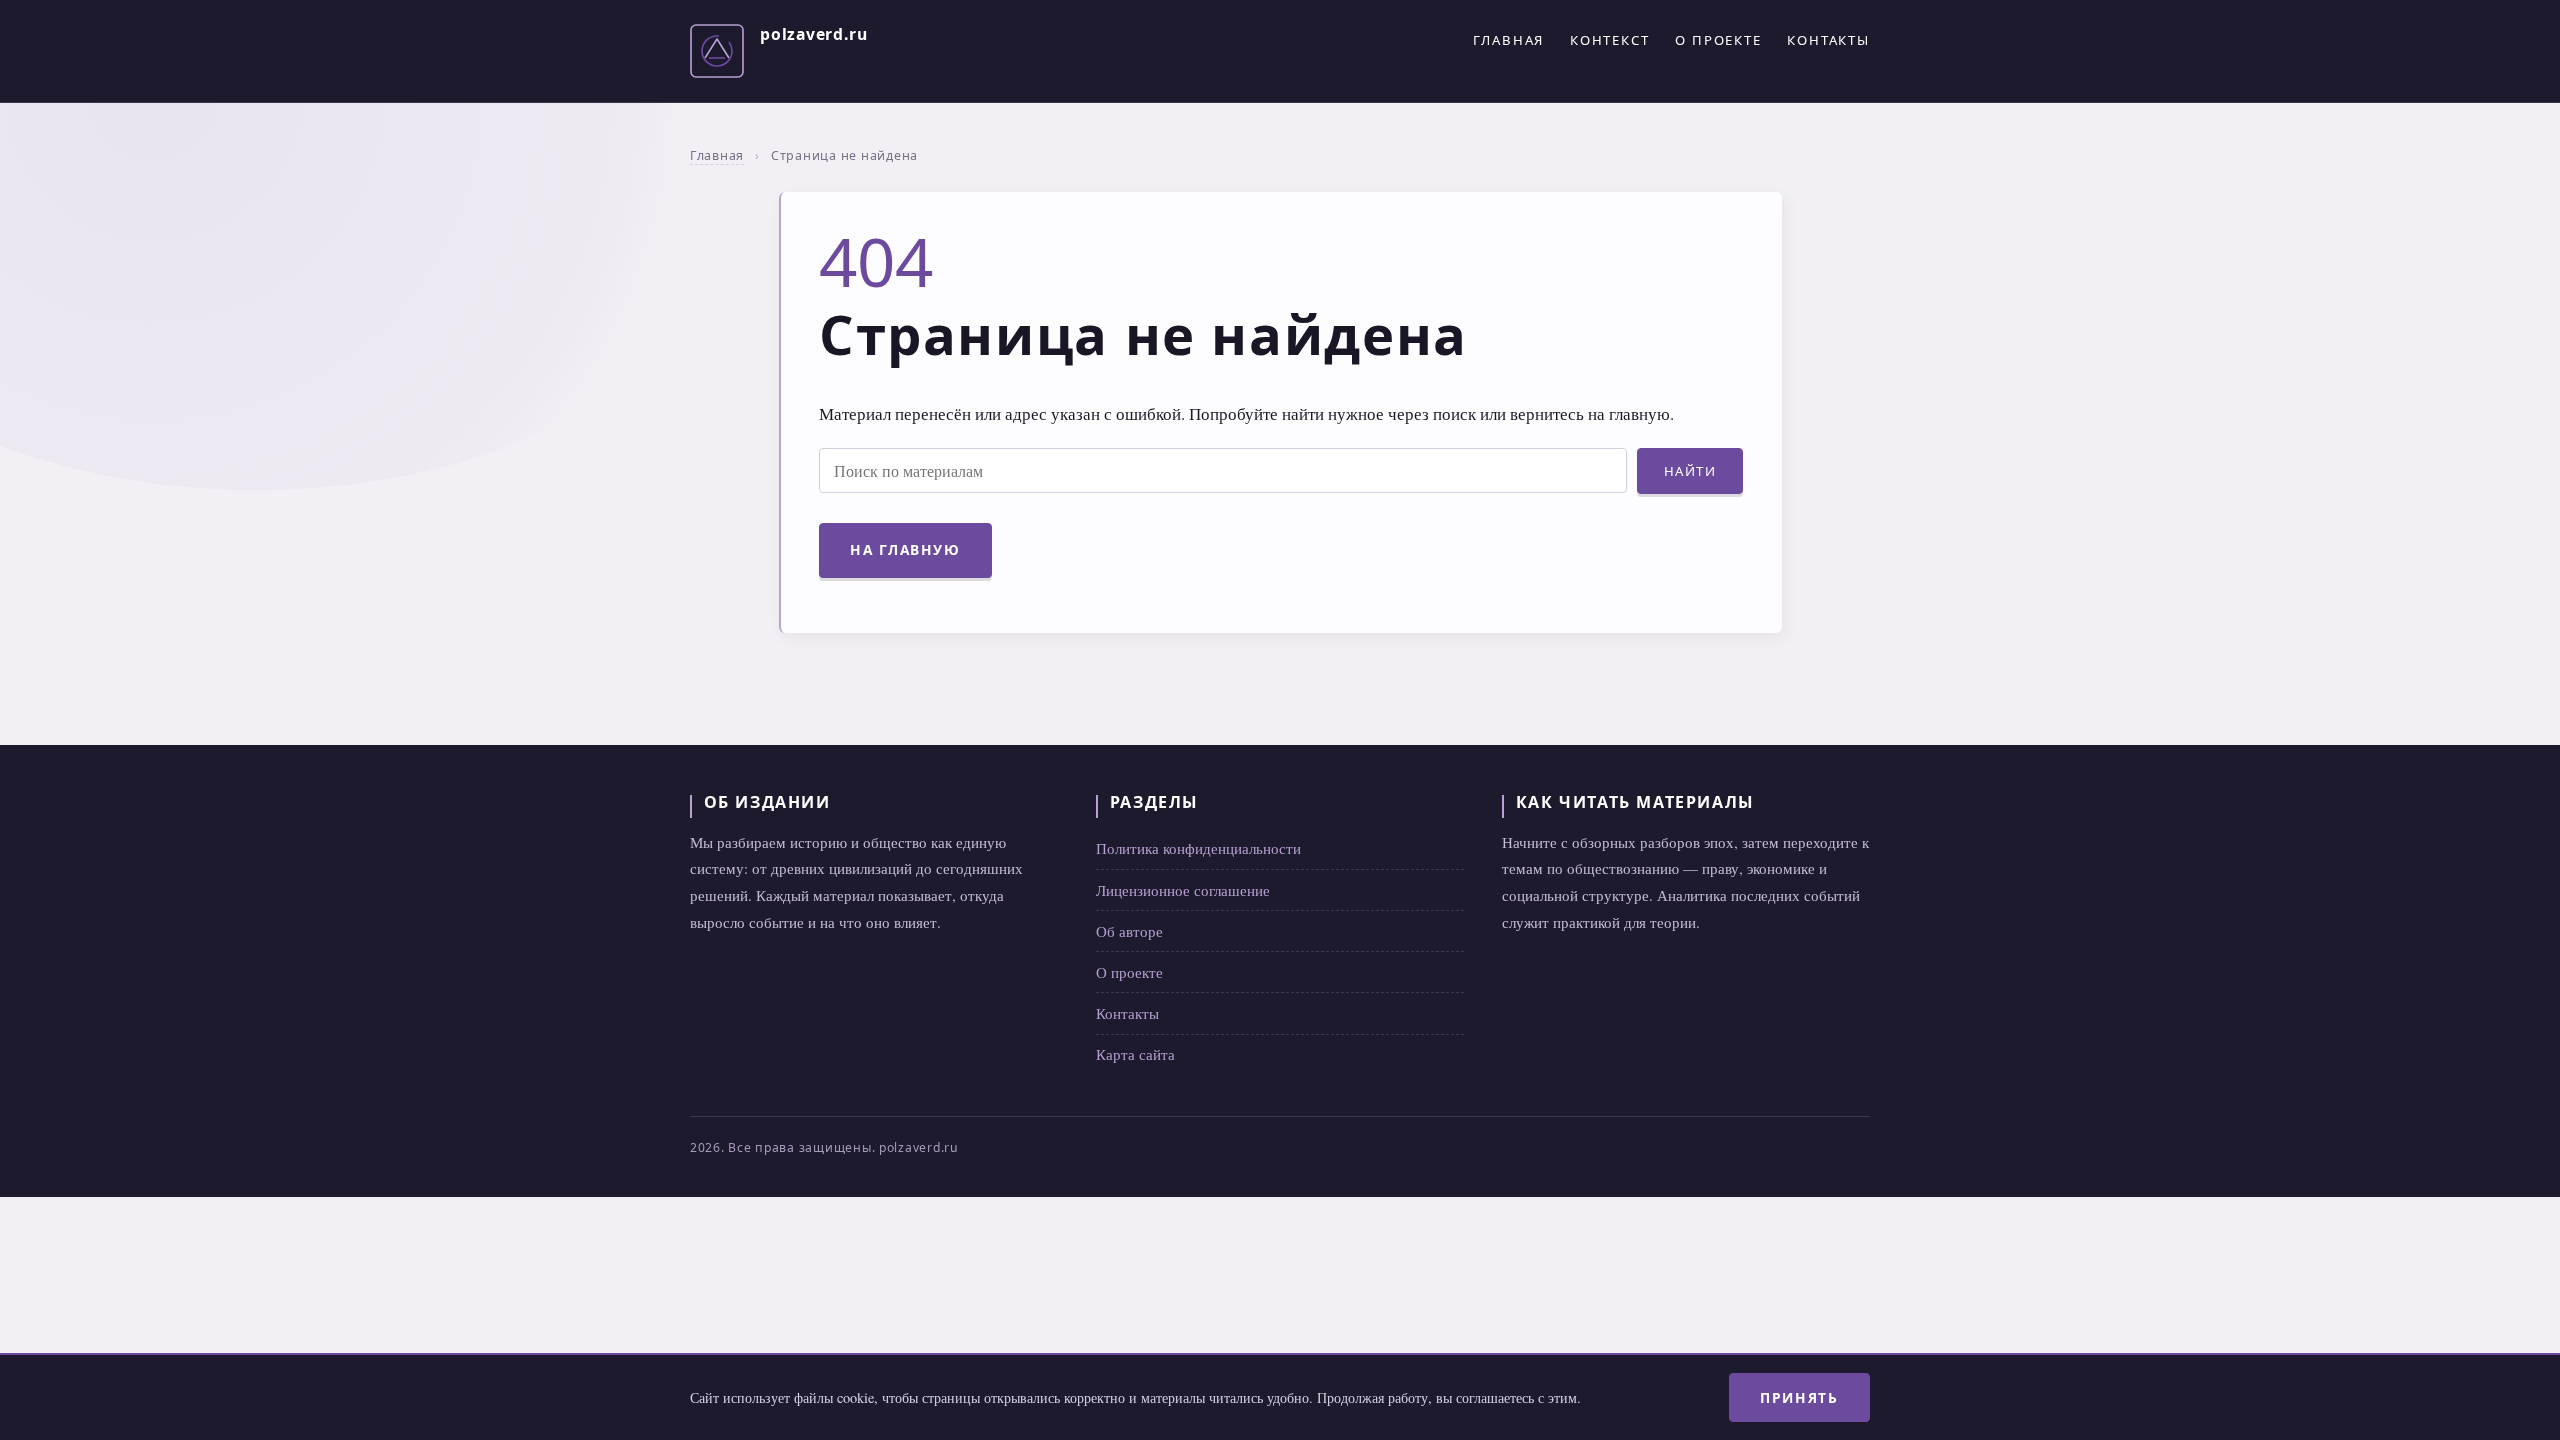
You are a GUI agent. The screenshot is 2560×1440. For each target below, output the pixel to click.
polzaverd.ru (813, 34)
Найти (1690, 471)
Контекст (1610, 40)
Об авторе (1129, 931)
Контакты (1828, 40)
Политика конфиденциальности (1198, 848)
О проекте (1718, 40)
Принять (1799, 1397)
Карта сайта (1135, 1054)
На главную (905, 549)
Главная (1508, 40)
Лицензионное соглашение (1183, 890)
